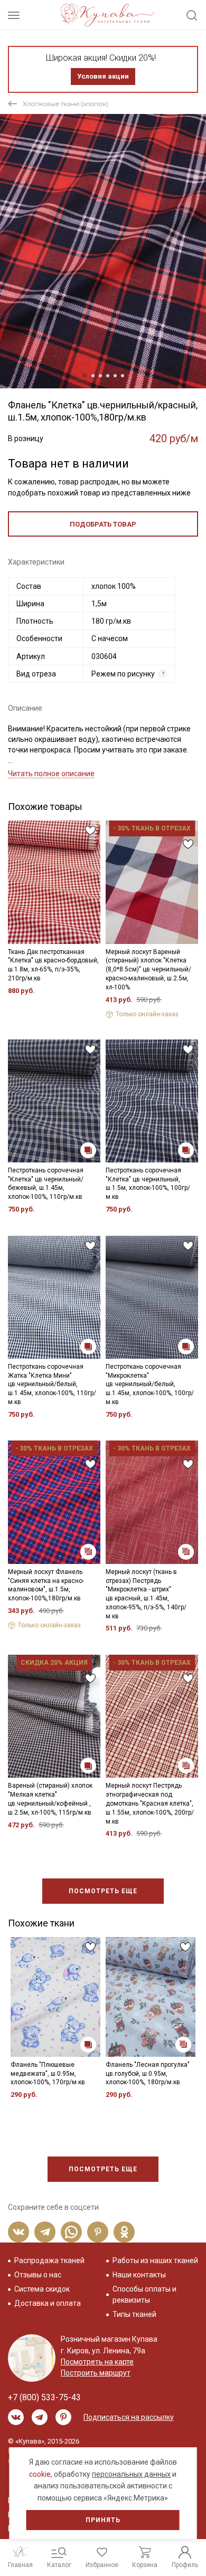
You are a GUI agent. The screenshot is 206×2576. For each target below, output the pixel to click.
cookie (40, 2474)
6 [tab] (123, 376)
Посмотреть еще (103, 1891)
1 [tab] (85, 376)
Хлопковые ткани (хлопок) (65, 104)
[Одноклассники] (124, 2232)
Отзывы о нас (38, 2275)
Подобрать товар (103, 524)
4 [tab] (108, 376)
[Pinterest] (98, 2232)
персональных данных (131, 2474)
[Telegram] (45, 2232)
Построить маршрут (96, 2373)
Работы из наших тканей (155, 2260)
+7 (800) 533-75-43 (44, 2397)
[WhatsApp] (71, 2232)
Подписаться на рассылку (129, 2417)
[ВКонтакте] (18, 2232)
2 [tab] (93, 376)
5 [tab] (115, 376)
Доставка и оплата (48, 2303)
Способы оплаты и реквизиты (144, 2294)
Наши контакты (139, 2275)
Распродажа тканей (49, 2260)
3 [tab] (100, 376)
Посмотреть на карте (97, 2362)
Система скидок (42, 2289)
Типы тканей (134, 2314)
